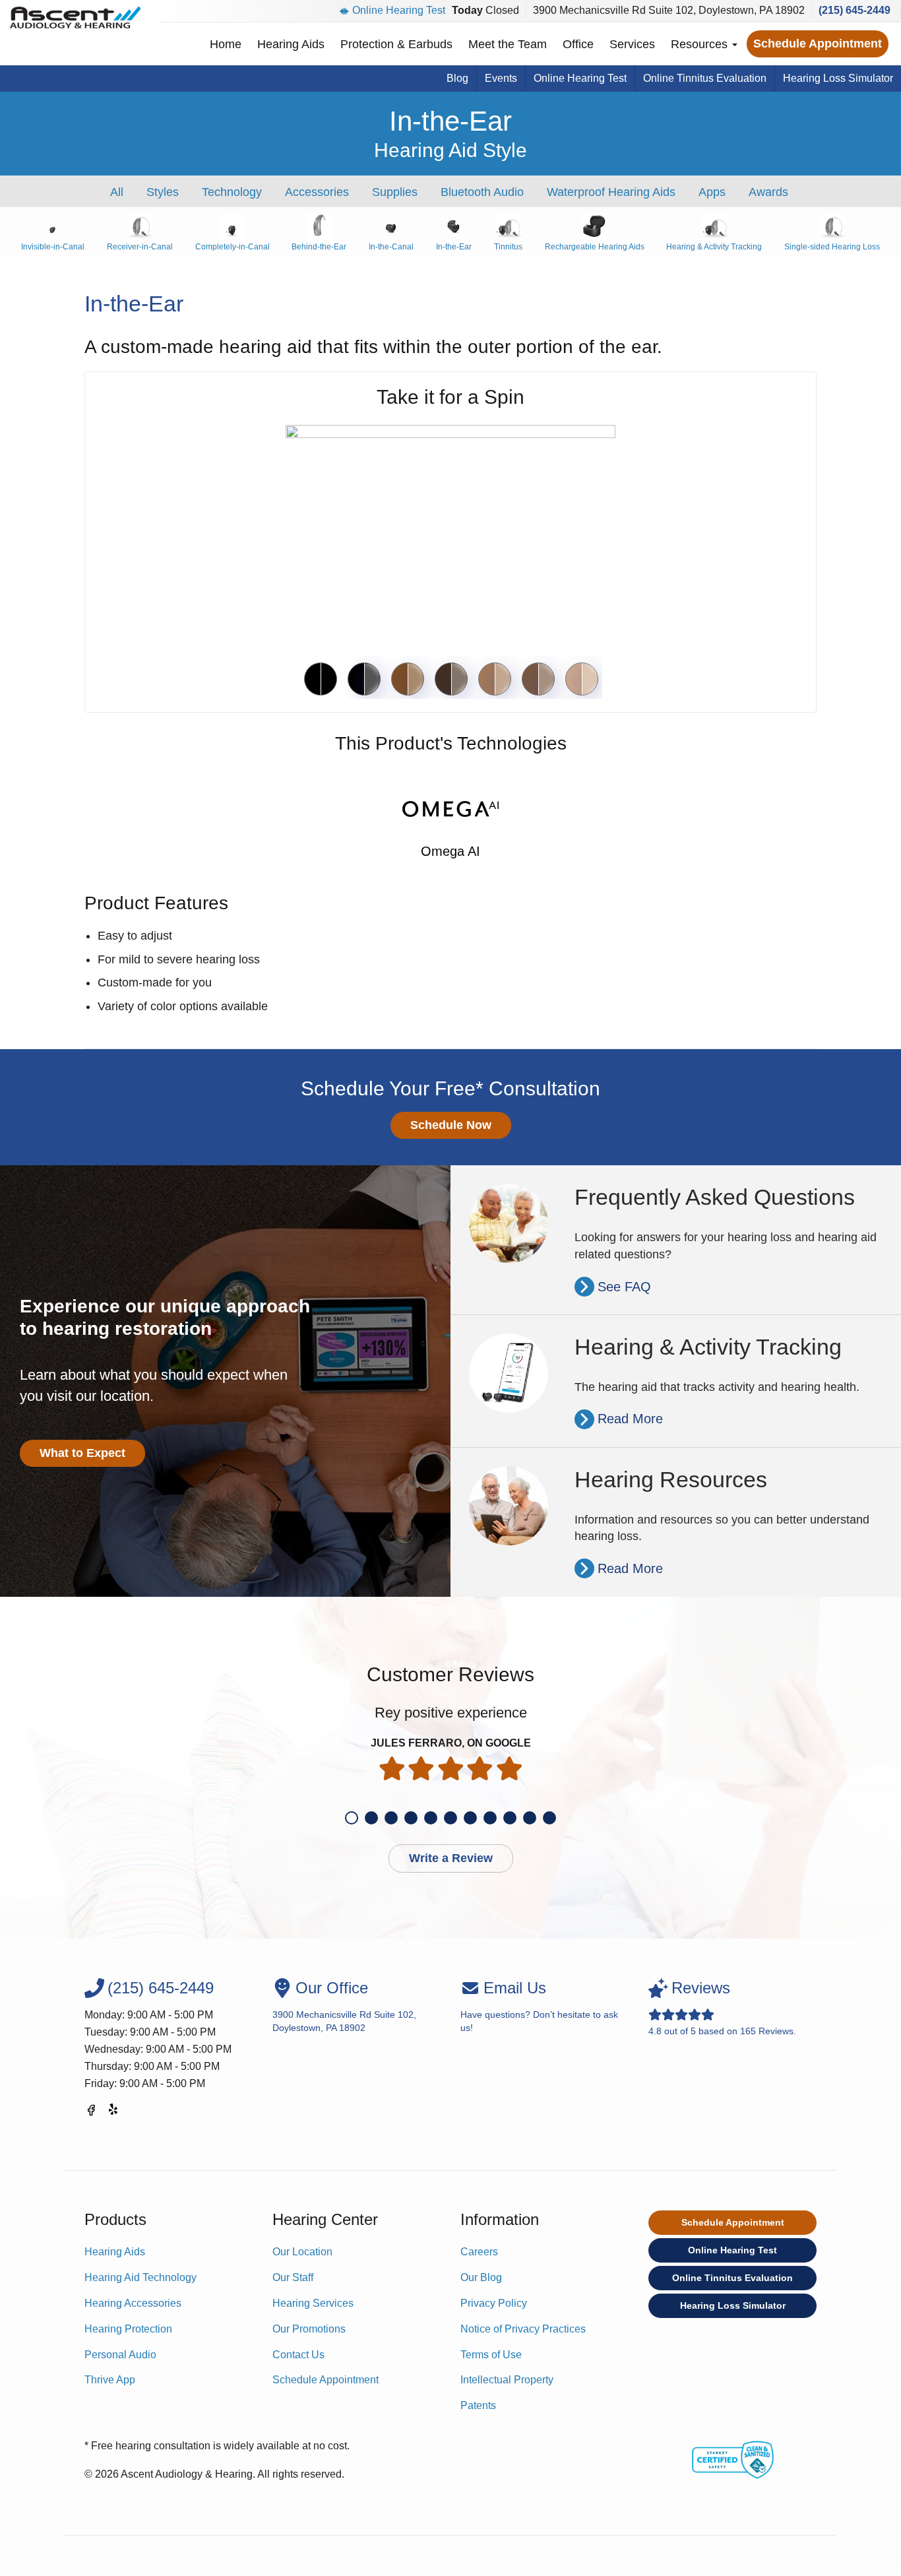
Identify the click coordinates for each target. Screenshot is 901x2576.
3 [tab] (391, 1818)
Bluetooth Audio (482, 192)
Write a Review (451, 1858)
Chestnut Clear (408, 679)
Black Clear (364, 679)
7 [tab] (470, 1818)
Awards (768, 192)
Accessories (317, 192)
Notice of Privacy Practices (523, 2329)
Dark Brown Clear (451, 679)
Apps (712, 192)
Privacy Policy (494, 2303)
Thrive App (110, 2380)
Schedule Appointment (818, 44)
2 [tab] (371, 1818)
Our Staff (293, 2277)
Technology (232, 192)
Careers (479, 2252)
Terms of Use (491, 2355)
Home (226, 44)
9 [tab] (510, 1818)
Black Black (321, 679)
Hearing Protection (128, 2329)
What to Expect (82, 1453)
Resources (701, 44)
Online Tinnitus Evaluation (705, 78)
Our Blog (481, 2277)
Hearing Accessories (133, 2303)
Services (632, 44)
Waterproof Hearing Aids (611, 192)
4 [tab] (411, 1818)
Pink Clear (582, 679)
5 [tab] (431, 1818)
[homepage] (75, 17)
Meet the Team (508, 44)
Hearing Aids (291, 44)
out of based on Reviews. (722, 2008)
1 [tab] (352, 1818)
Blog (457, 78)
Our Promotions (309, 2329)
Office (578, 44)
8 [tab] (490, 1818)
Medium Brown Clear (538, 679)
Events (501, 78)
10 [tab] (530, 1818)
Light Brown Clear (495, 679)
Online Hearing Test (399, 10)
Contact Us (298, 2355)
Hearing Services (313, 2303)
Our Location (302, 2252)
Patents (478, 2405)
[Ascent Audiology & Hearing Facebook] (91, 2112)
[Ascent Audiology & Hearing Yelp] (114, 2112)
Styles (163, 192)
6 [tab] (450, 1818)
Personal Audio (120, 2355)
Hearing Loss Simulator (838, 78)
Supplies (395, 192)
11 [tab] (549, 1818)
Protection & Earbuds (396, 44)
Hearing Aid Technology (140, 2277)
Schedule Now (451, 1125)
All (117, 192)
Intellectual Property (507, 2380)
